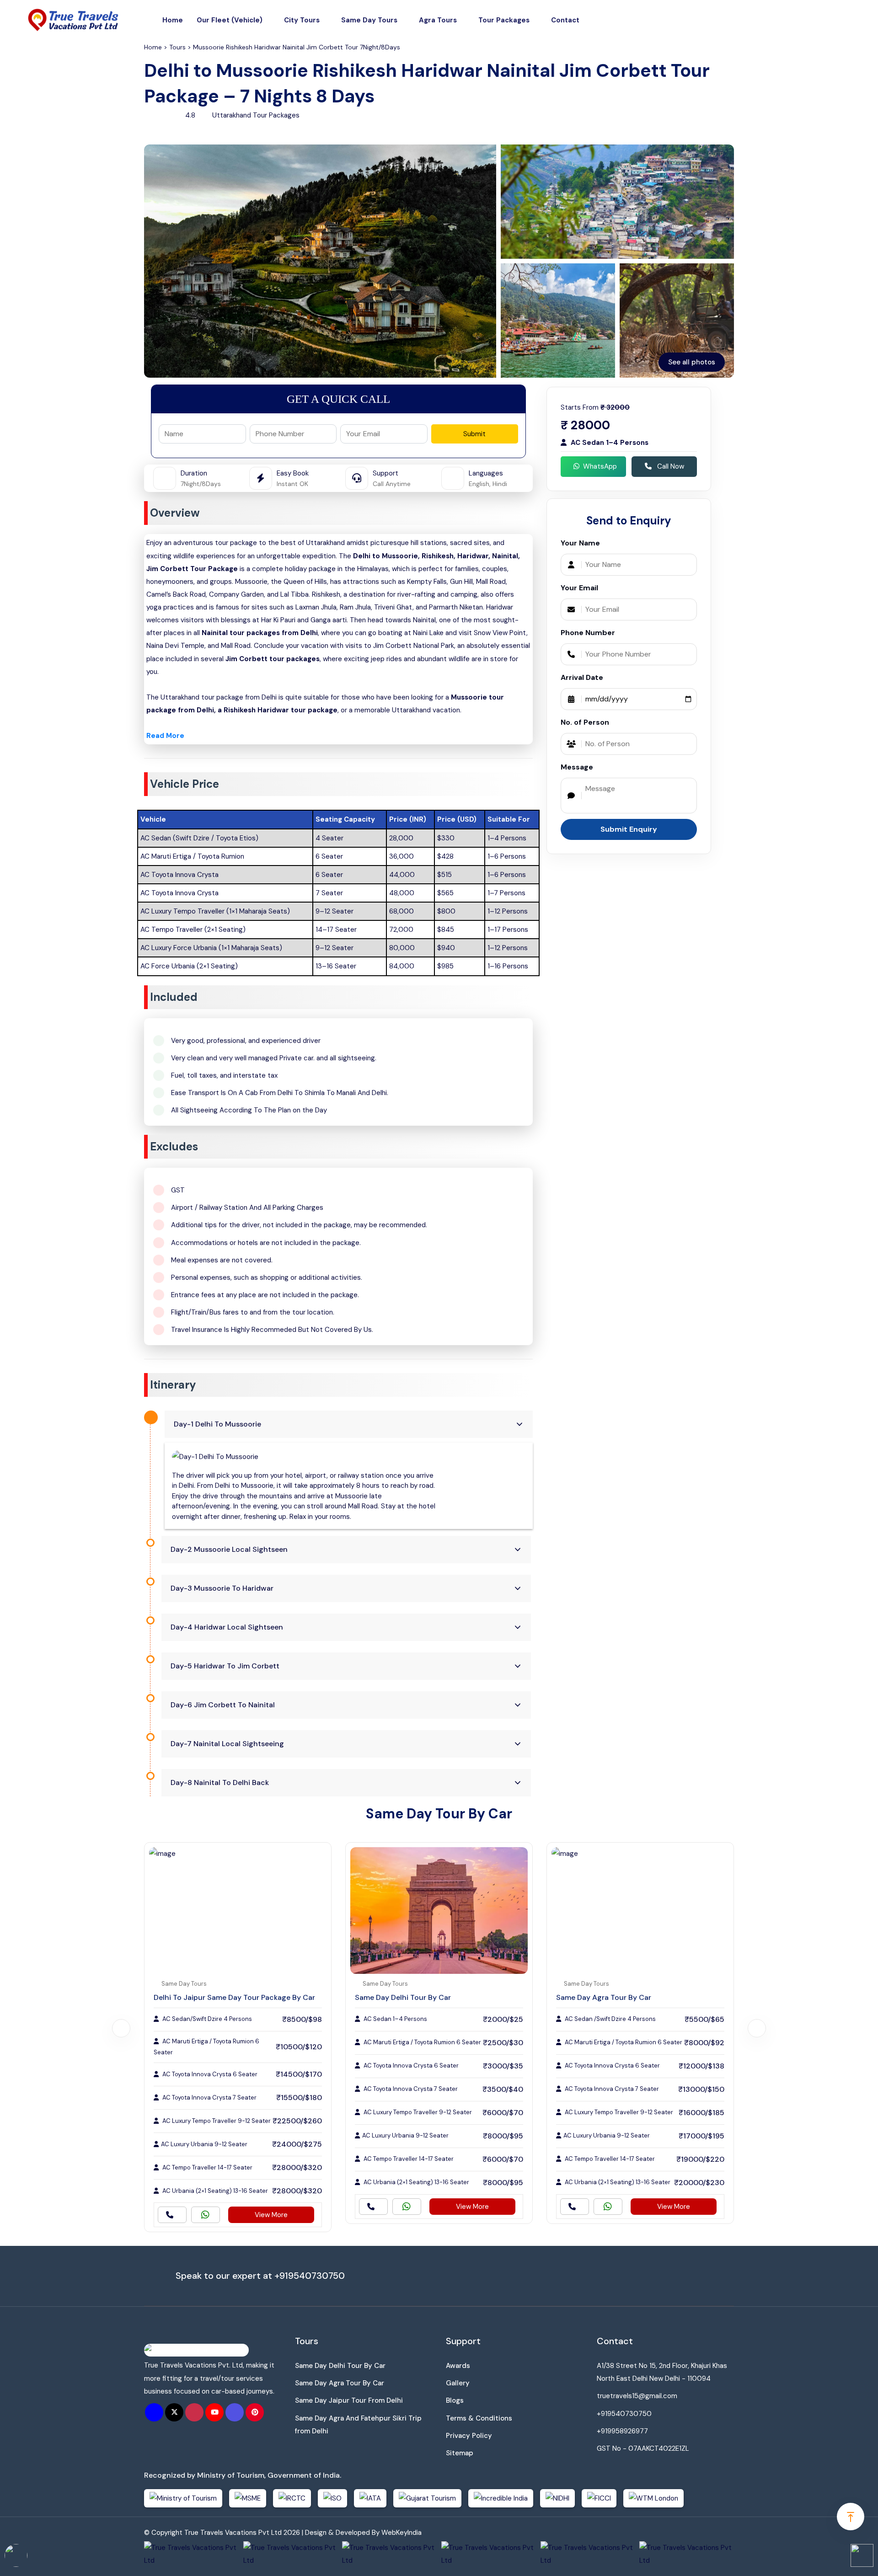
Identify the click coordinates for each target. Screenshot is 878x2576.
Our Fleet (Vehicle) (230, 20)
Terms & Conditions (479, 2418)
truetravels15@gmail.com (637, 2396)
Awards (458, 2366)
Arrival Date (582, 677)
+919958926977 (622, 2431)
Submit (474, 434)
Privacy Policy (469, 2436)
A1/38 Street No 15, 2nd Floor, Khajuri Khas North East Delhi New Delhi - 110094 (662, 2372)
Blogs (455, 2400)
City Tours (302, 20)
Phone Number (588, 633)
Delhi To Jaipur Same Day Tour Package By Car (234, 1997)
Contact (565, 20)
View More (271, 2215)
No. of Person (585, 722)
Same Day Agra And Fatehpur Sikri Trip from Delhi (358, 2425)
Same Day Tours (369, 20)
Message (577, 767)
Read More (165, 736)
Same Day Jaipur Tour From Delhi (349, 2400)
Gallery (458, 2383)
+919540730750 (310, 2276)
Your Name (580, 543)
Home (173, 20)
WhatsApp (600, 466)
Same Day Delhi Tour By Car (403, 1997)
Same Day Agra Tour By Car (604, 1997)
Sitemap (460, 2453)
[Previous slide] (121, 2028)
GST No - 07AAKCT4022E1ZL (643, 2448)
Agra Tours (438, 20)
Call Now (670, 466)
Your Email (579, 588)
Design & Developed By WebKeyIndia (363, 2533)
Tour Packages (504, 20)
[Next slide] (757, 2028)
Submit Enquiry (629, 829)
